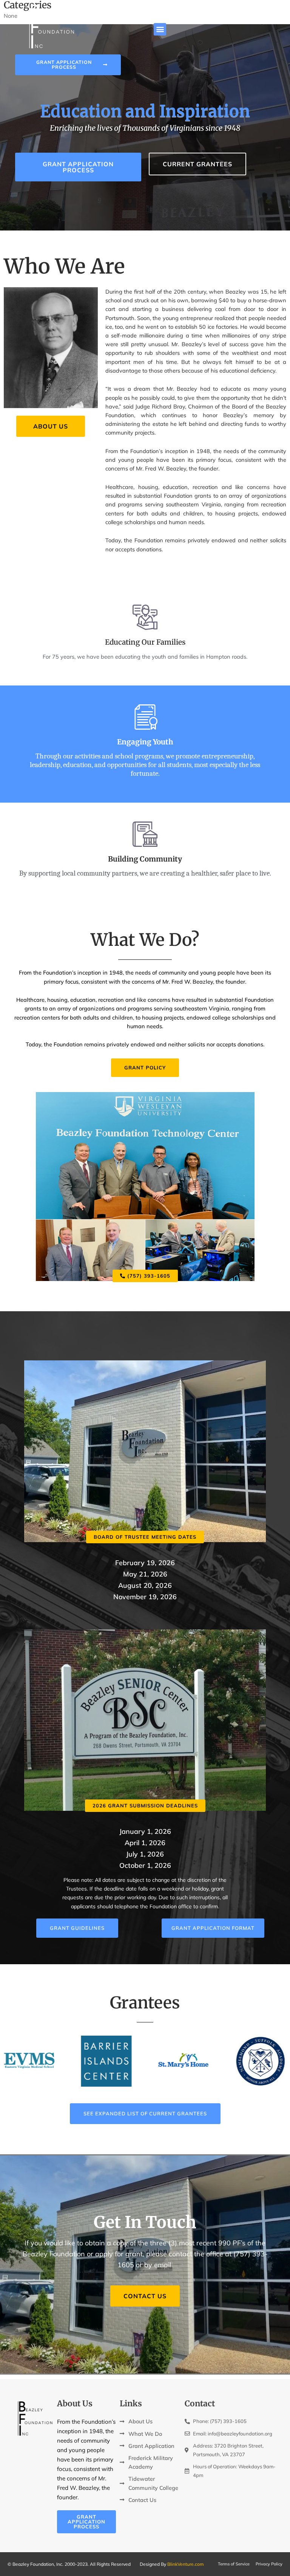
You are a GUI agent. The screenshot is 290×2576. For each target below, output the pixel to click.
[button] (160, 29)
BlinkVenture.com (186, 2564)
